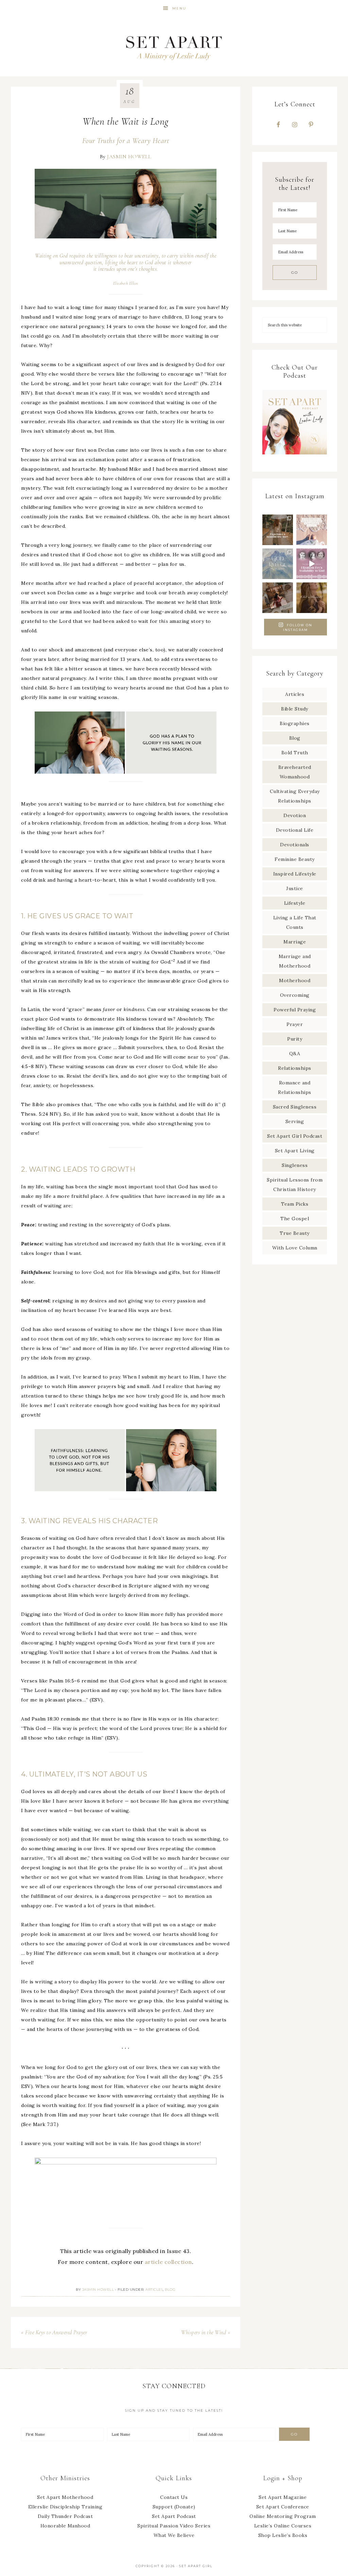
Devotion (295, 815)
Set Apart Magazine (283, 2497)
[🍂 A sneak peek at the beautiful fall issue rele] (278, 598)
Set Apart (174, 47)
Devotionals (295, 845)
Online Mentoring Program (283, 2516)
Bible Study (295, 709)
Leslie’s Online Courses (283, 2526)
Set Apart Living (295, 1151)
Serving (295, 1121)
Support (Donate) (174, 2507)
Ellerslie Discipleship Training (65, 2507)
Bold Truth (295, 753)
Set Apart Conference (283, 2507)
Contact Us (174, 2497)
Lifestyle (295, 903)
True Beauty (295, 1233)
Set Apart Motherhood (65, 2497)
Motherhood (295, 980)
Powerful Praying (295, 1010)
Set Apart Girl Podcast (295, 1136)
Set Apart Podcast (174, 2516)
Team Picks (295, 1204)
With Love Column (295, 1248)
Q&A (295, 1053)
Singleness (295, 1165)
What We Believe (174, 2535)
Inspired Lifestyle (295, 874)
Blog (170, 2290)
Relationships (295, 1068)
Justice (295, 888)
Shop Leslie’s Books (283, 2535)
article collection (168, 2262)
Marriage (295, 942)
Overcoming (295, 995)
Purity (295, 1039)
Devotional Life (295, 830)
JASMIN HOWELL (129, 157)
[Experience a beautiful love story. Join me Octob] (278, 530)
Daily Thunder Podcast (65, 2516)
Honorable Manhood (65, 2526)
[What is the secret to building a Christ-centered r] (312, 598)
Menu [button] (179, 8)
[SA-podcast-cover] (295, 457)
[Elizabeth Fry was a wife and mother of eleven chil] (312, 564)
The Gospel (295, 1219)
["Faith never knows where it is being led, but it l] (312, 530)
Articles (154, 2290)
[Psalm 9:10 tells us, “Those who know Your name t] (278, 564)
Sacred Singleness (295, 1107)
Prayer (295, 1024)
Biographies (295, 723)
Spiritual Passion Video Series (174, 2526)
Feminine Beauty (295, 859)
